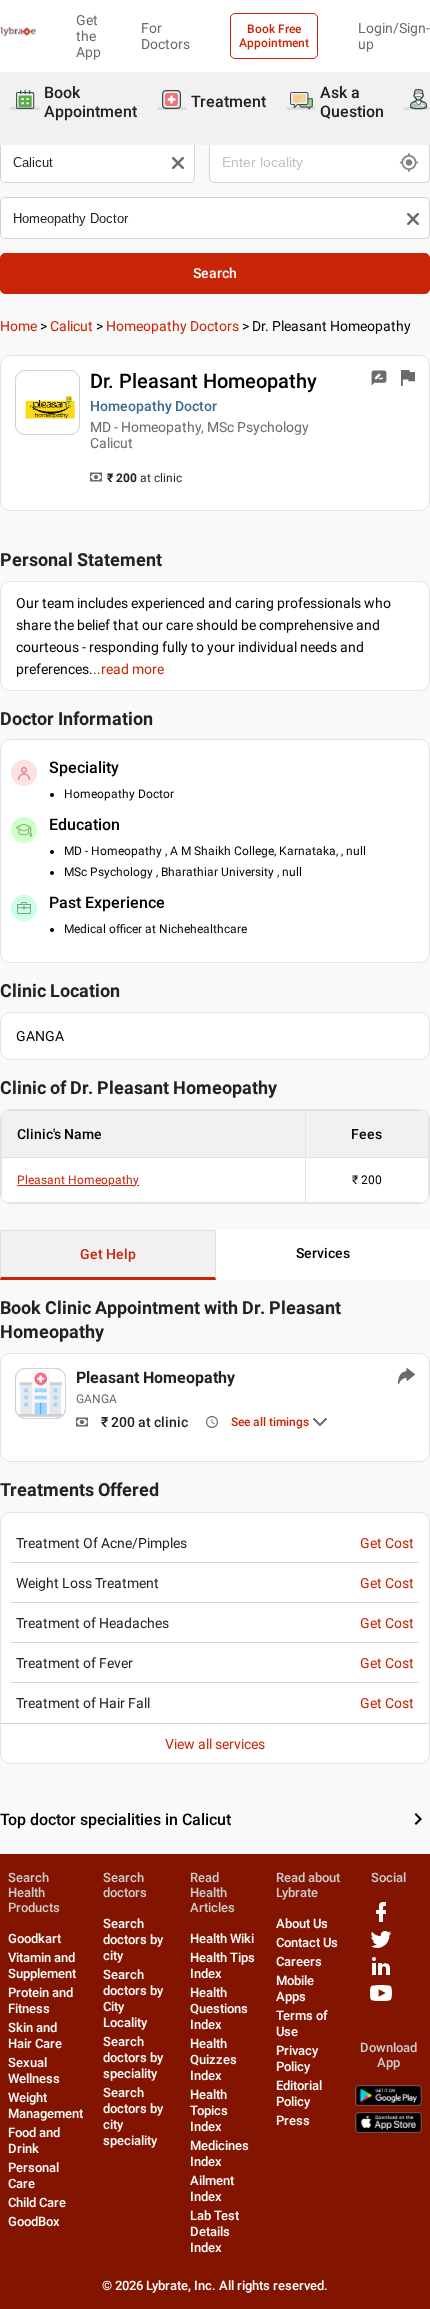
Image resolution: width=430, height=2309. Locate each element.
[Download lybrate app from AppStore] (388, 2128)
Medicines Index (219, 2153)
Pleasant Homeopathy (78, 1180)
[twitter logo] (381, 1946)
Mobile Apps (295, 1988)
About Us (302, 1923)
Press (293, 2120)
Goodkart (34, 1938)
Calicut (71, 326)
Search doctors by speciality (133, 2057)
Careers (299, 1961)
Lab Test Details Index (214, 2231)
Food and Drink (34, 2140)
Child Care (37, 2202)
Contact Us (307, 1942)
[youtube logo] (381, 2000)
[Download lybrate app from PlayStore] (388, 2101)
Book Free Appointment (274, 36)
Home (18, 326)
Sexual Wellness (34, 2070)
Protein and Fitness (40, 2000)
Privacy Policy (297, 2058)
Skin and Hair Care (35, 2035)
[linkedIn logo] (381, 1973)
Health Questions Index (219, 2008)
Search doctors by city (133, 1939)
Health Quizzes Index (213, 2059)
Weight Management (45, 2105)
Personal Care (33, 2175)
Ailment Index (212, 2188)
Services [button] (323, 1253)
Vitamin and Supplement (42, 1965)
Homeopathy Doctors (172, 326)
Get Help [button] (108, 1254)
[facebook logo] (381, 1919)
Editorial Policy (299, 2093)
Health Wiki (222, 1938)
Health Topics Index (209, 2110)
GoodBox (34, 2221)
